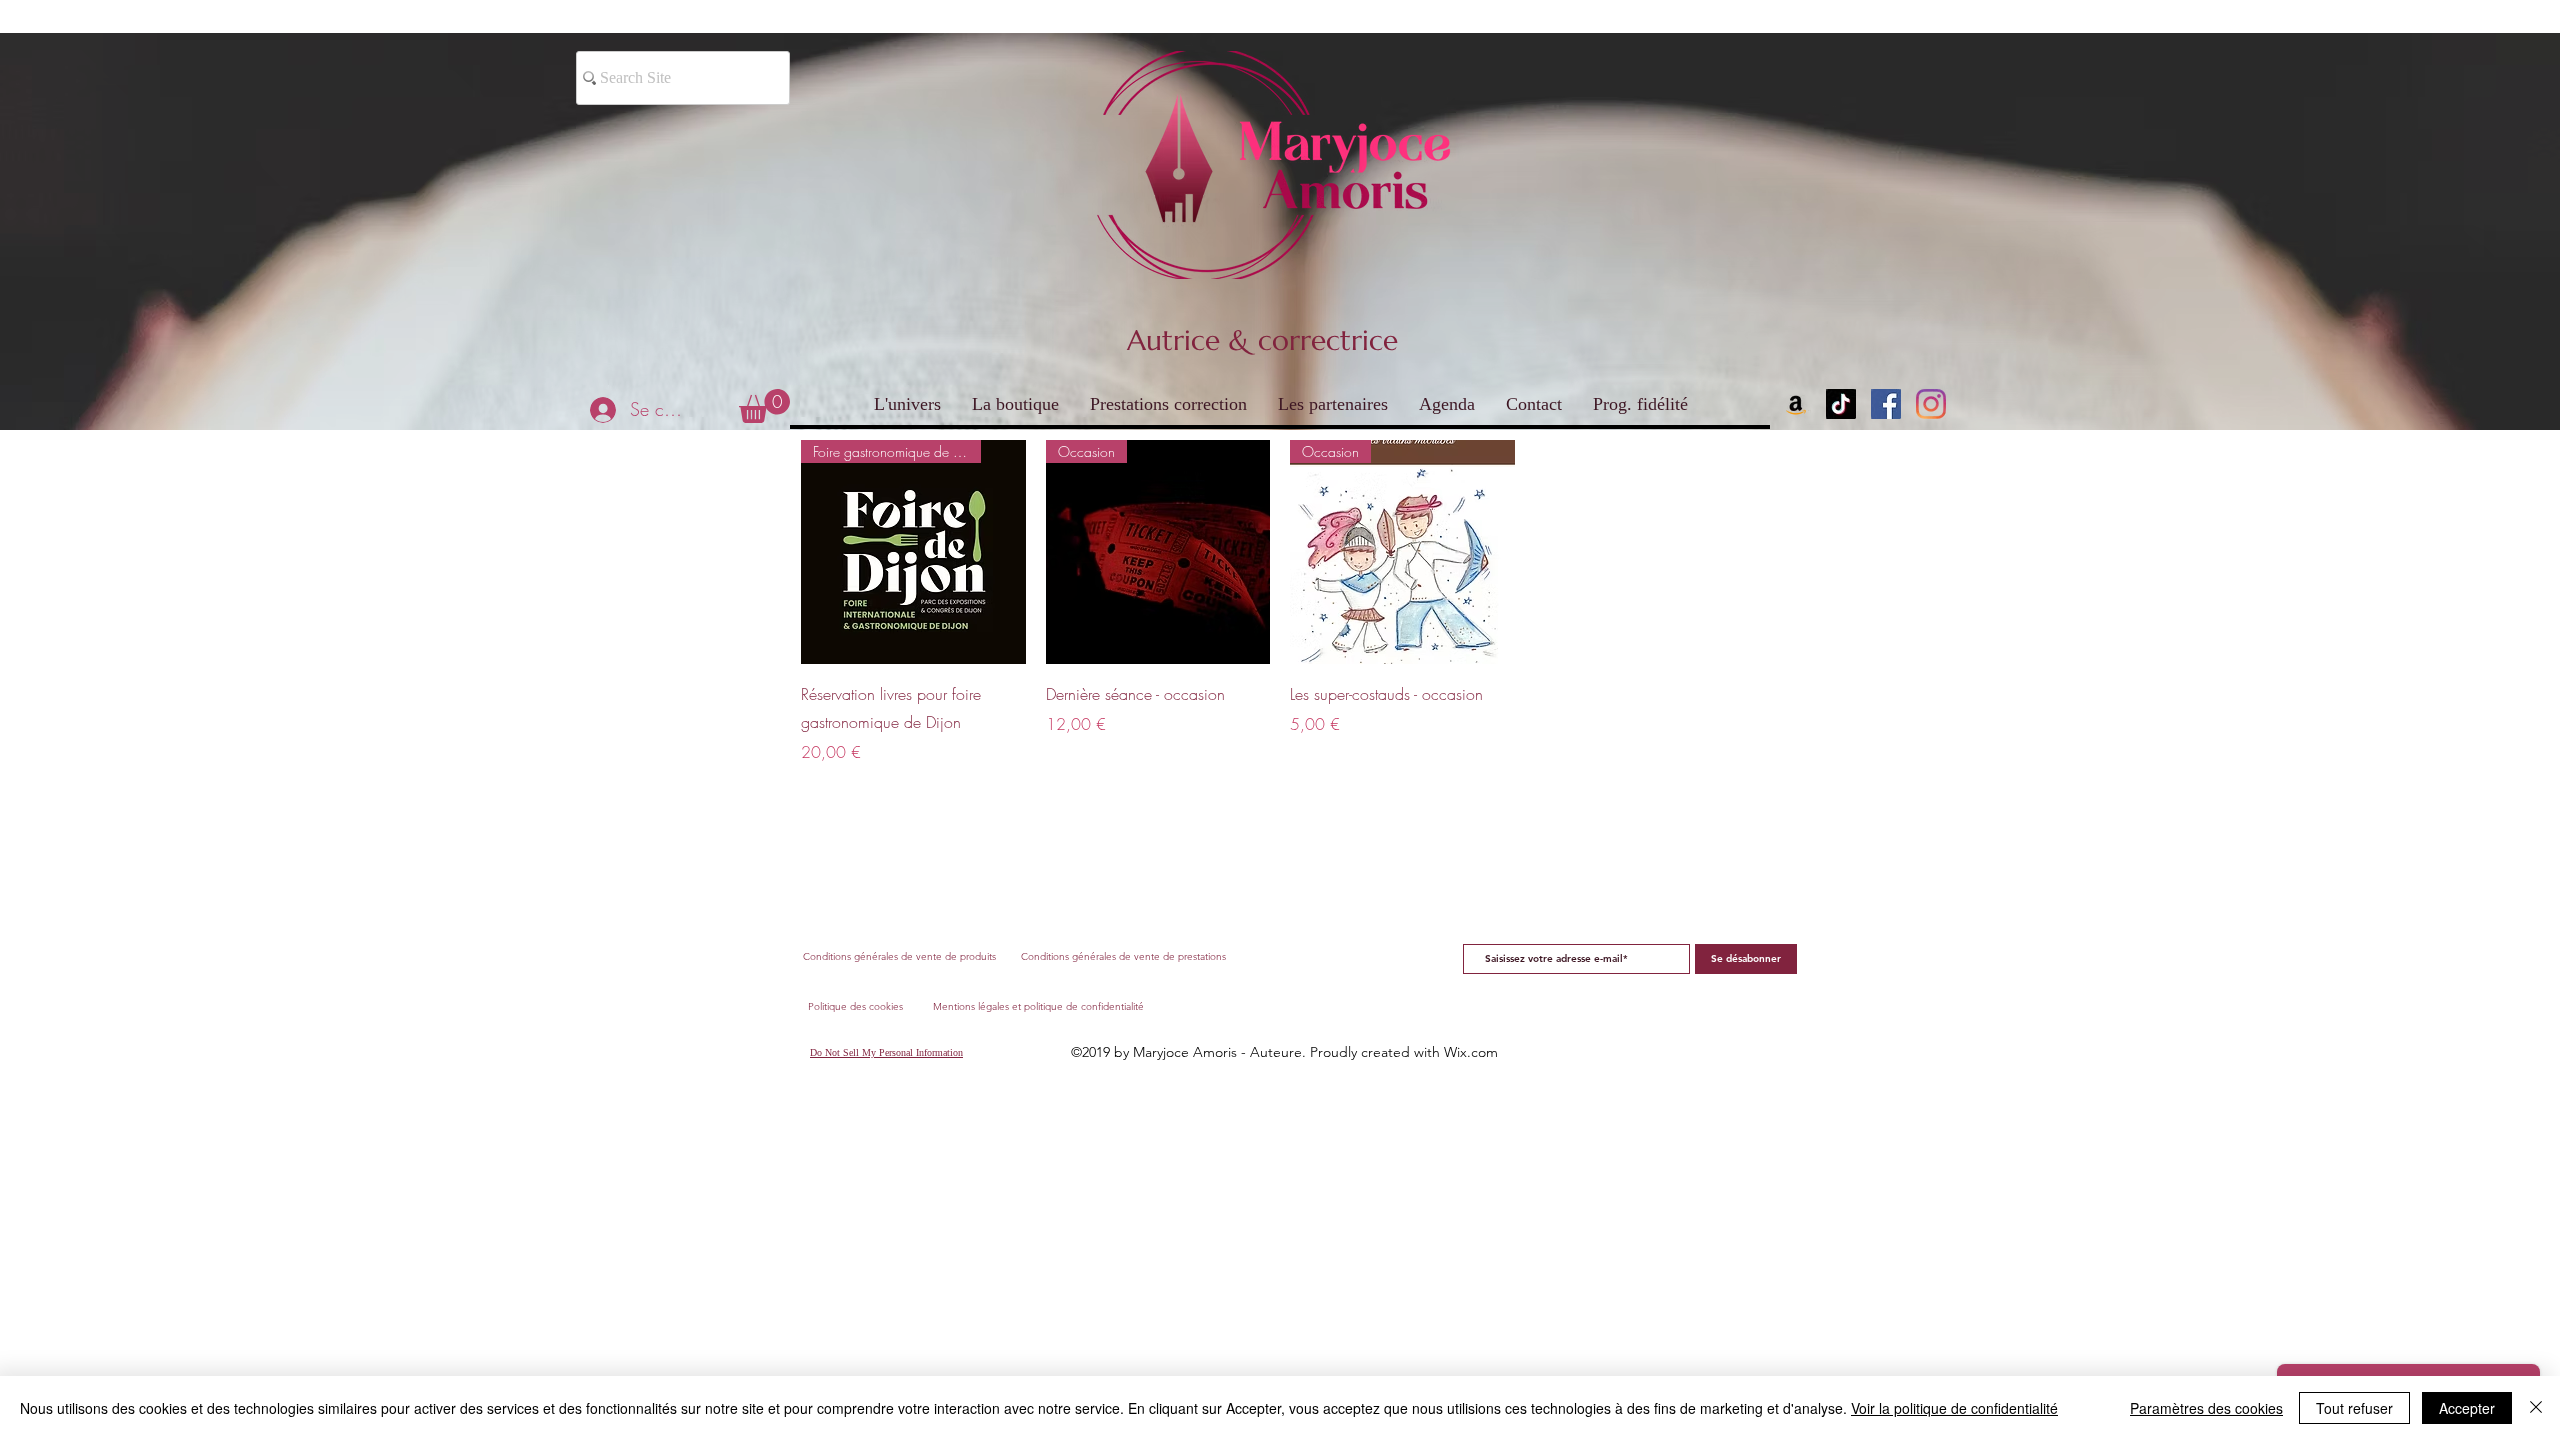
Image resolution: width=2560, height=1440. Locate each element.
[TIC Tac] (1841, 404)
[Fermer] (2536, 1408)
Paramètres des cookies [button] (2206, 1408)
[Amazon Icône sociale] (1796, 404)
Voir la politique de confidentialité (1954, 1408)
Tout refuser (2354, 1408)
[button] (764, 406)
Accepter (2467, 1408)
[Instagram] (1931, 404)
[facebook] (1886, 404)
